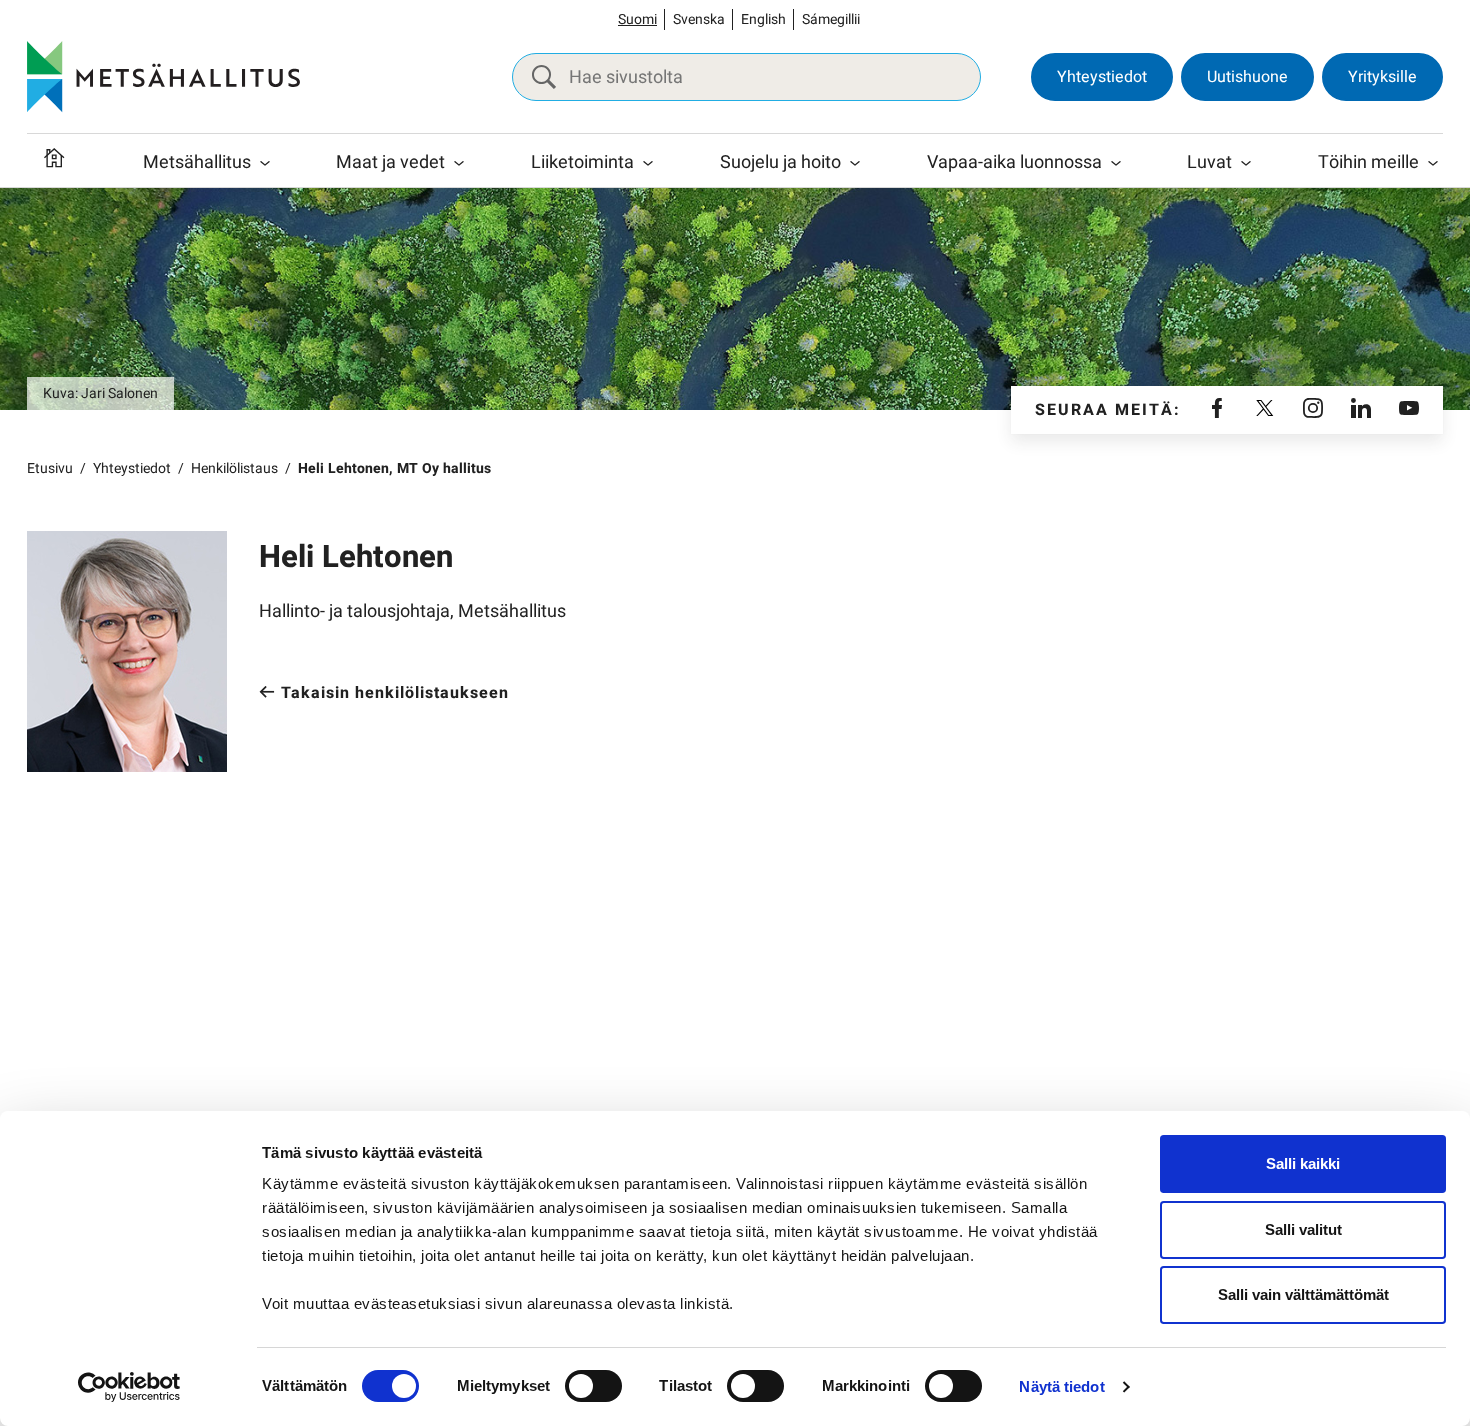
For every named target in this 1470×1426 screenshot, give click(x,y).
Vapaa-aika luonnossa (1014, 162)
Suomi (637, 19)
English (763, 19)
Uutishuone (1247, 77)
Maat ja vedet (390, 162)
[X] (1265, 410)
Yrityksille (1382, 77)
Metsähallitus (197, 162)
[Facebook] (1217, 410)
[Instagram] (1313, 410)
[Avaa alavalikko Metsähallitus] (265, 163)
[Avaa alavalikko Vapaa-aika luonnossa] (1116, 163)
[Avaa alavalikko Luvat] (1246, 163)
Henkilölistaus (234, 468)
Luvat (1209, 162)
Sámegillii (831, 19)
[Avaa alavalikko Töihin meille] (1433, 163)
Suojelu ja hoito (780, 162)
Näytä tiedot (1061, 1386)
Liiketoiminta (582, 162)
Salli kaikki (1303, 1163)
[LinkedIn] (1361, 410)
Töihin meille (1368, 162)
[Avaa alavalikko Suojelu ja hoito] (855, 163)
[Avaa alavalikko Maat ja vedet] (459, 163)
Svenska (699, 19)
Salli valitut (1303, 1229)
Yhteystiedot (1102, 77)
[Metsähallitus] (163, 77)
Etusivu (50, 468)
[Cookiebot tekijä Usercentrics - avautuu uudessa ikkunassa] (129, 1387)
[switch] (593, 1386)
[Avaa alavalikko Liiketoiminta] (648, 163)
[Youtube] (1409, 410)
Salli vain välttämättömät (1303, 1294)
